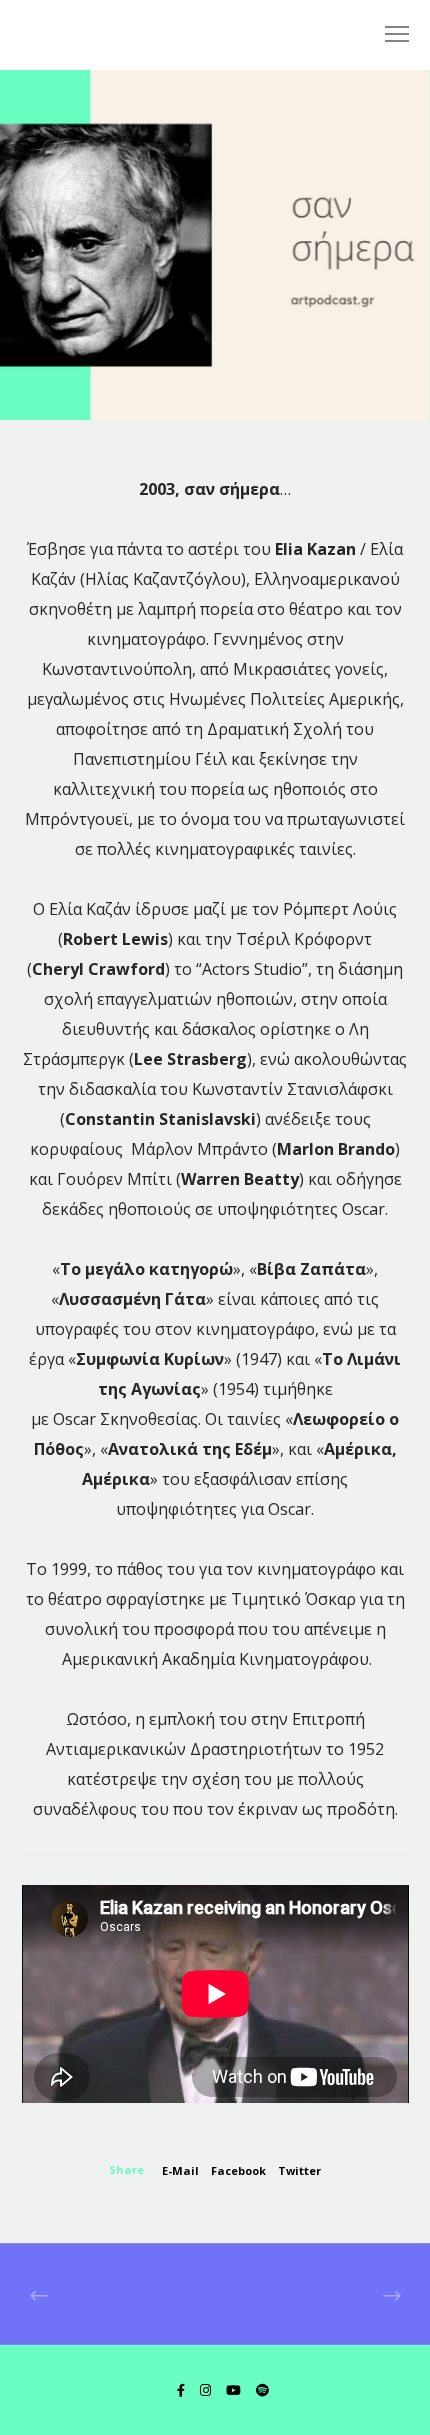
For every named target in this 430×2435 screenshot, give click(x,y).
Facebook (238, 2170)
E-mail (180, 2170)
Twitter (299, 2170)
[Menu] (388, 35)
